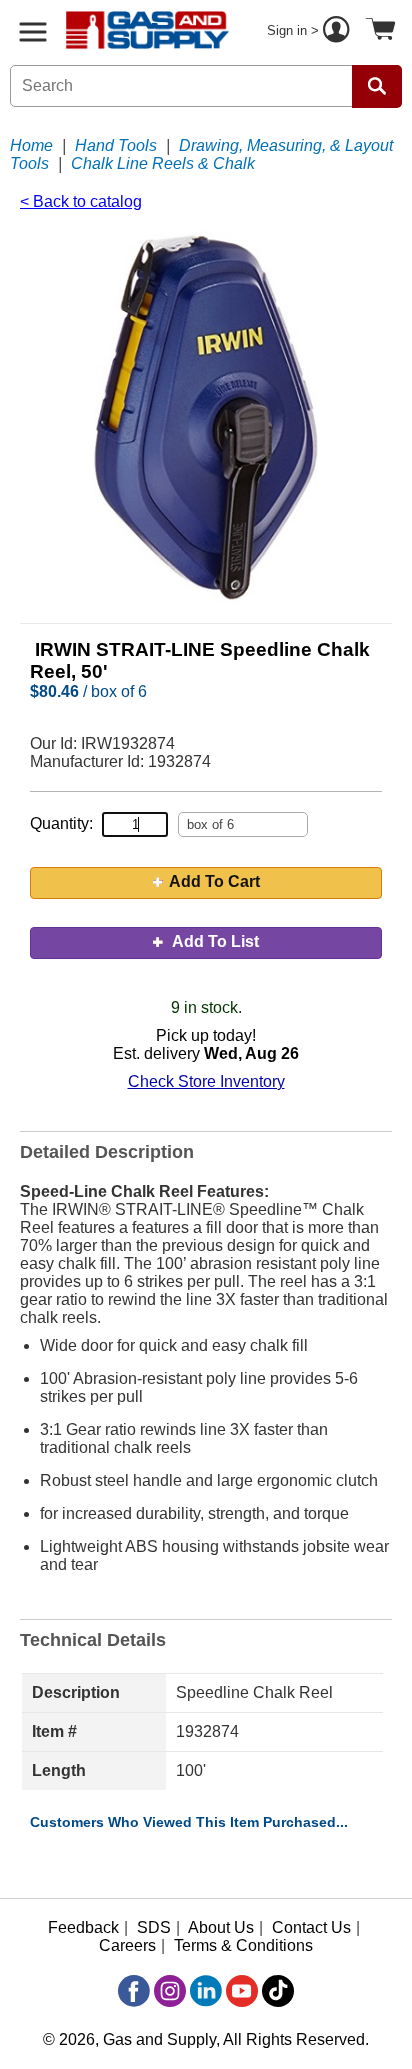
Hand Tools (116, 145)
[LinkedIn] (206, 1991)
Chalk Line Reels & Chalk (163, 163)
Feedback (83, 1927)
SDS (154, 1927)
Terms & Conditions (243, 1945)
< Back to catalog (81, 201)
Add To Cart (214, 881)
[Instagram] (170, 1991)
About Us (221, 1927)
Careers (127, 1945)
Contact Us (311, 1927)
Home (31, 145)
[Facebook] (134, 1991)
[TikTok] (278, 1991)
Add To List (214, 941)
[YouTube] (242, 1991)
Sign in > (295, 30)
